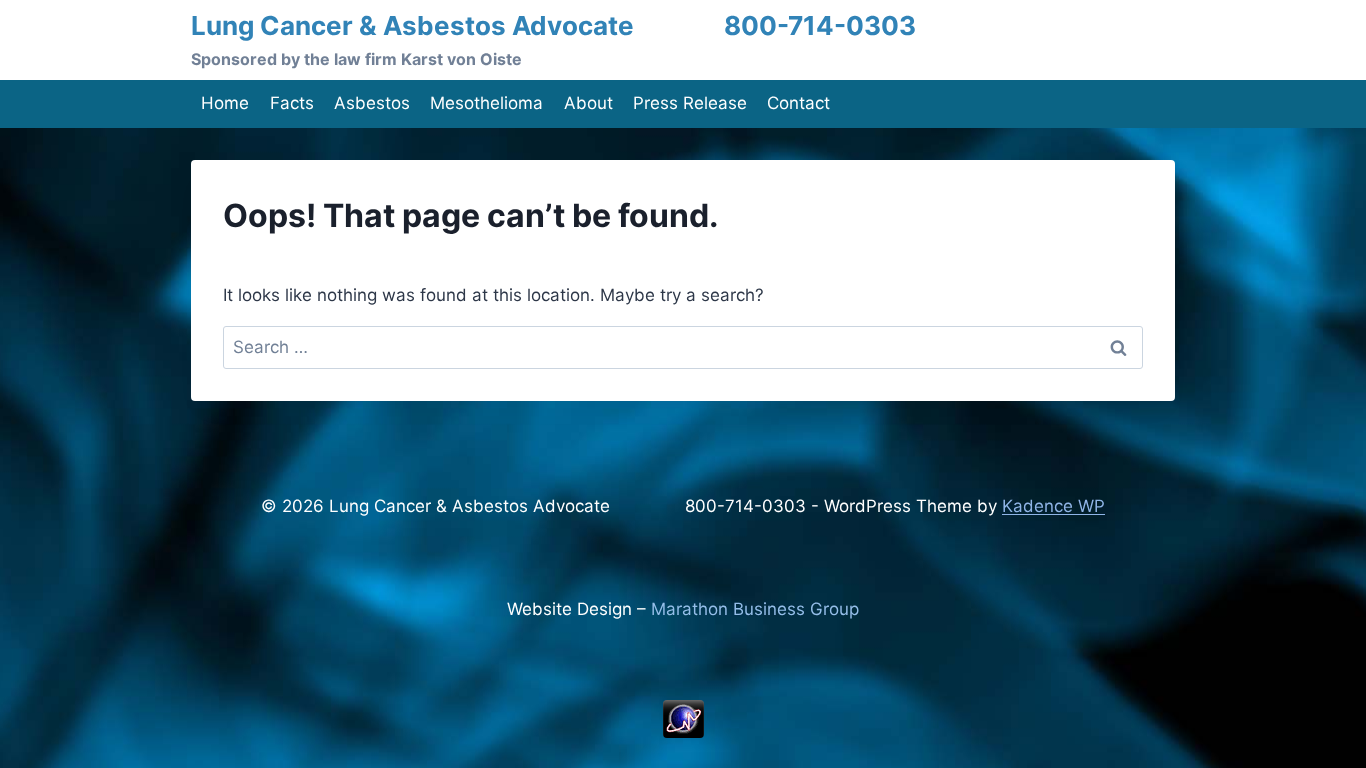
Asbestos (372, 103)
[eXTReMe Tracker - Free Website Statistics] (683, 719)
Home (225, 103)
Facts (292, 103)
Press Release (690, 103)
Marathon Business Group (755, 609)
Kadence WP (1053, 506)
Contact (798, 103)
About (588, 103)
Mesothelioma (486, 103)
